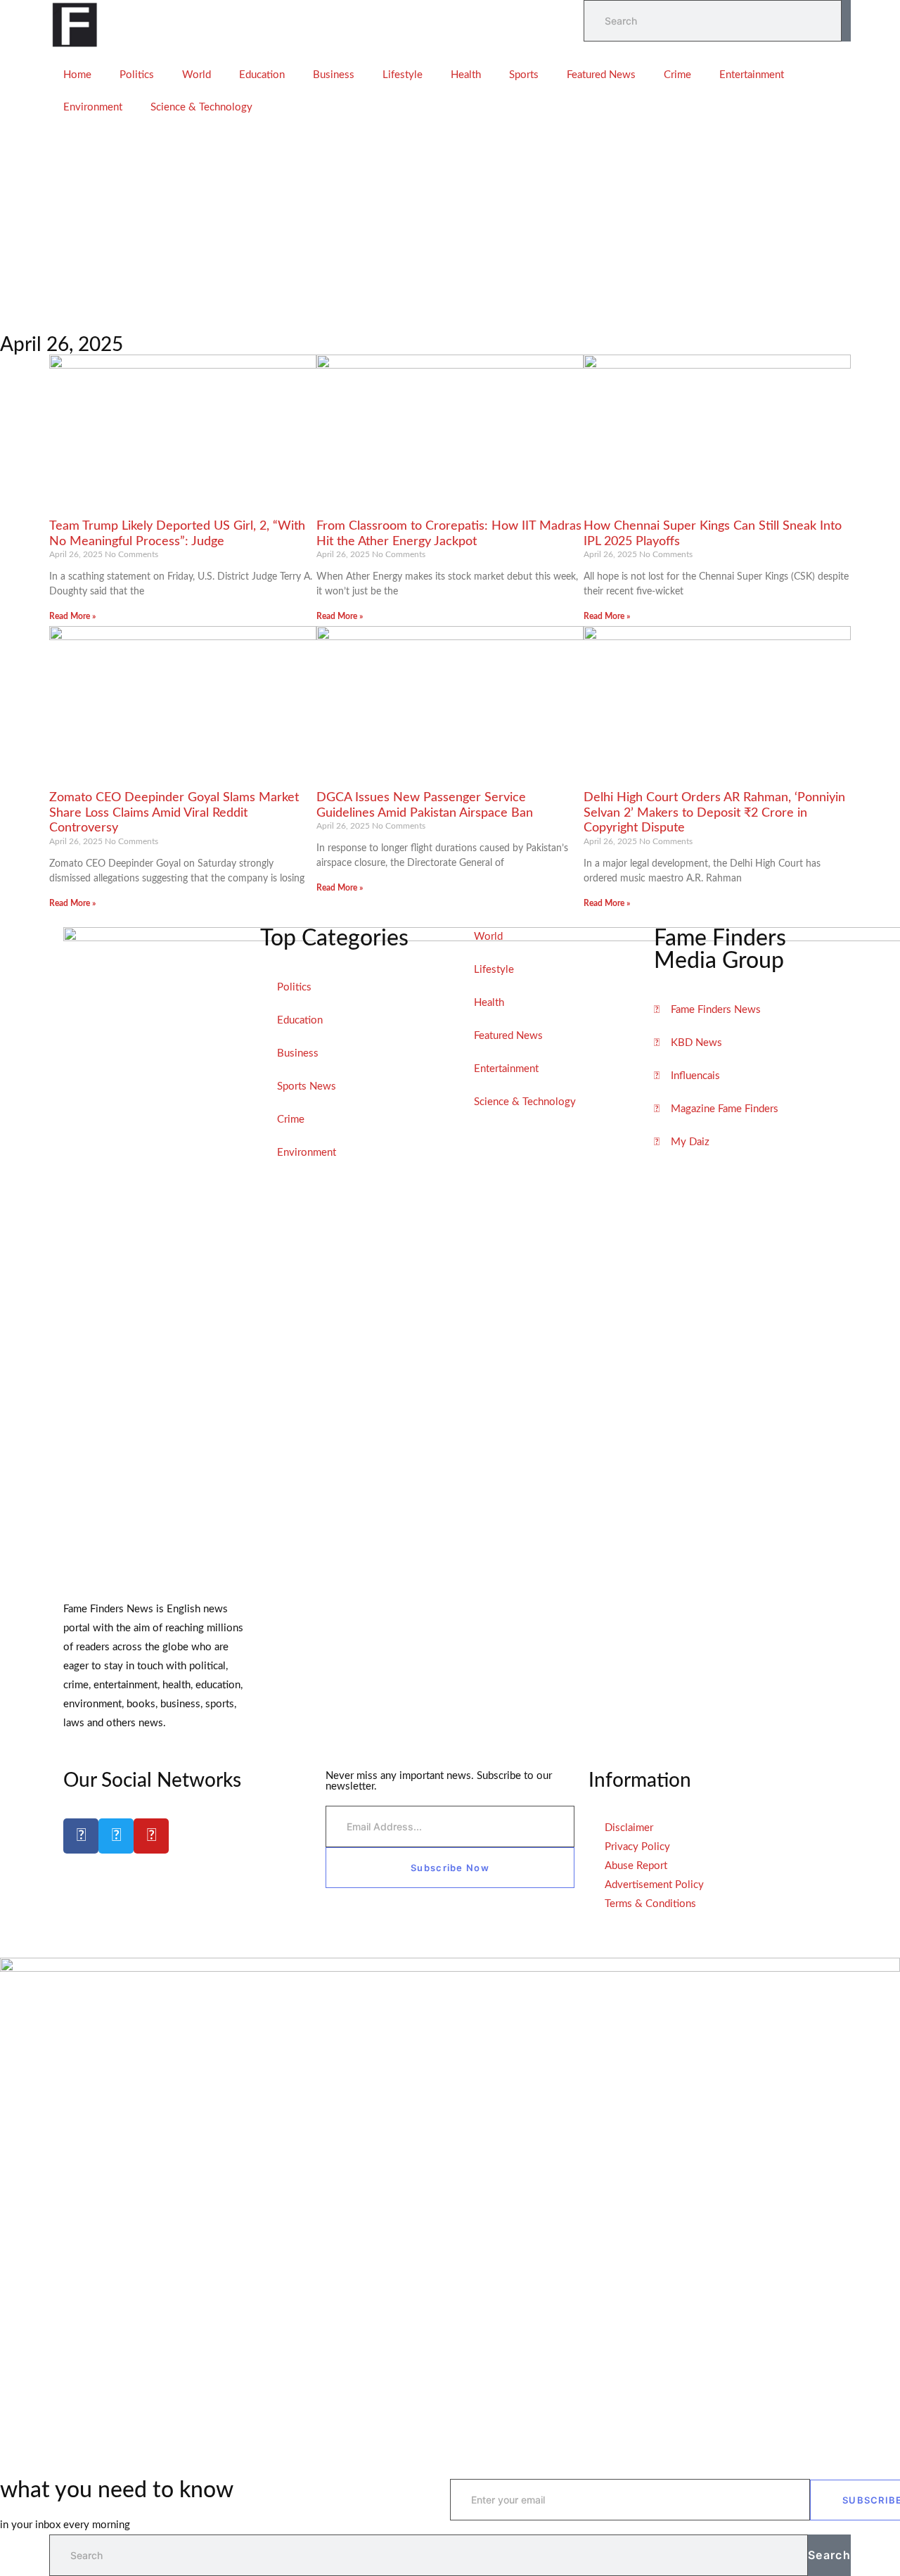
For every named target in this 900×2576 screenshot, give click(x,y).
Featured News (601, 75)
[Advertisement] (450, 229)
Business (334, 75)
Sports (524, 75)
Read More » (72, 616)
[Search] (846, 21)
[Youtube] (151, 1836)
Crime (677, 75)
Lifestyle (403, 75)
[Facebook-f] (81, 1836)
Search (829, 2555)
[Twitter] (116, 1836)
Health (466, 75)
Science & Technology (201, 107)
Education (262, 75)
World (197, 75)
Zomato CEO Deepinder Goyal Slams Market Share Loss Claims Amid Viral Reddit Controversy (174, 813)
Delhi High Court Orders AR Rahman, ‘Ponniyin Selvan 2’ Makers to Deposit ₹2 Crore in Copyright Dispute (714, 813)
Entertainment (752, 75)
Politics (137, 75)
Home (77, 75)
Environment (93, 107)
